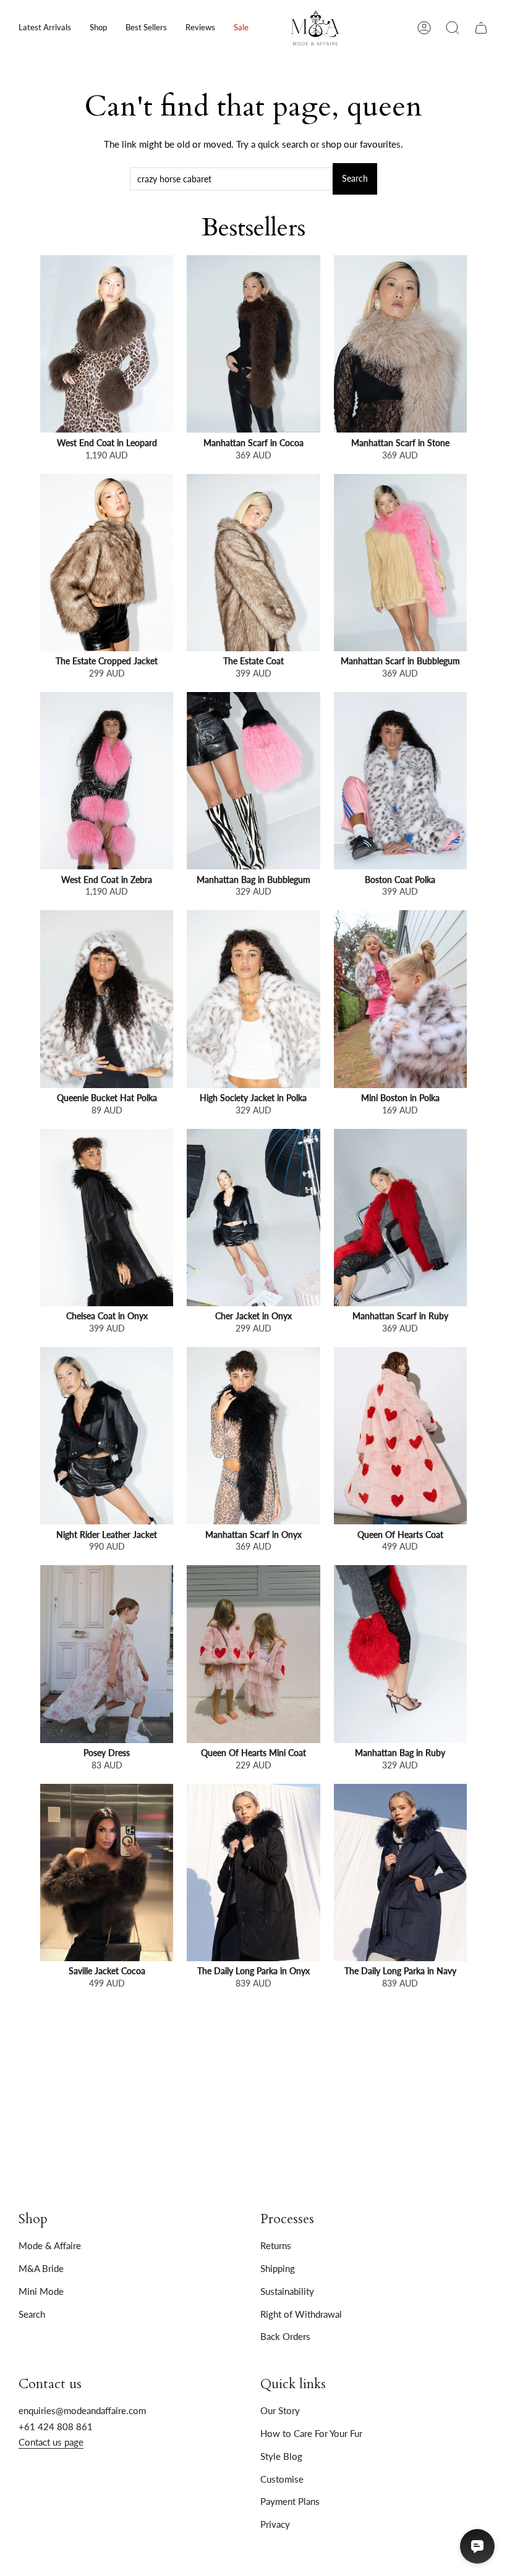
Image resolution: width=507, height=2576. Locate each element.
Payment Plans (290, 2501)
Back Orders (285, 2336)
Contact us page (51, 2442)
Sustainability (287, 2291)
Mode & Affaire (50, 2245)
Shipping (278, 2268)
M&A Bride (41, 2268)
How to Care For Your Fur (311, 2433)
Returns (276, 2245)
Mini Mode (41, 2291)
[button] (98, 28)
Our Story (280, 2410)
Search (355, 179)
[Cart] (481, 28)
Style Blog (281, 2456)
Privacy (275, 2524)
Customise (282, 2479)
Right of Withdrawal (301, 2314)
